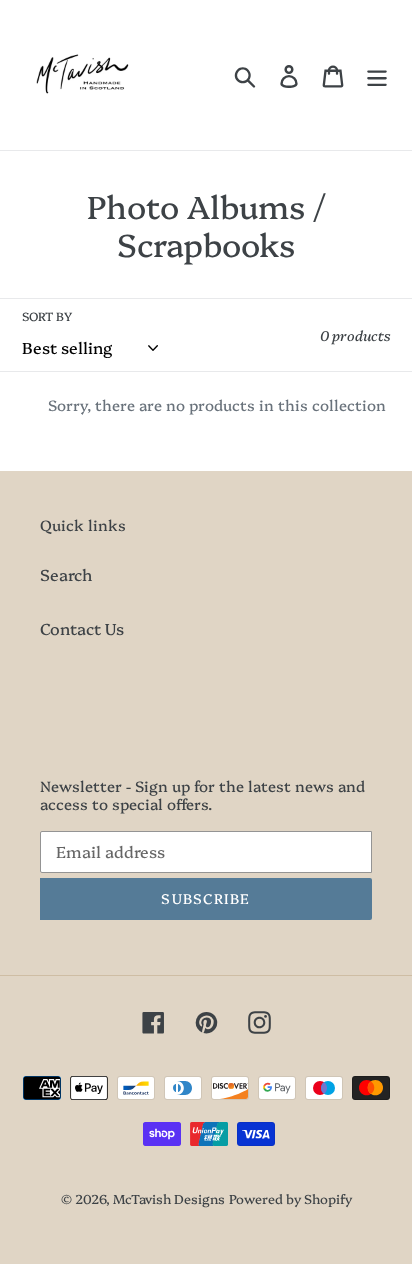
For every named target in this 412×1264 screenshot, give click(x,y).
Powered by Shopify (290, 1198)
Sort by (47, 315)
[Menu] (377, 75)
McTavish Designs (169, 1198)
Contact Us (82, 628)
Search (66, 574)
